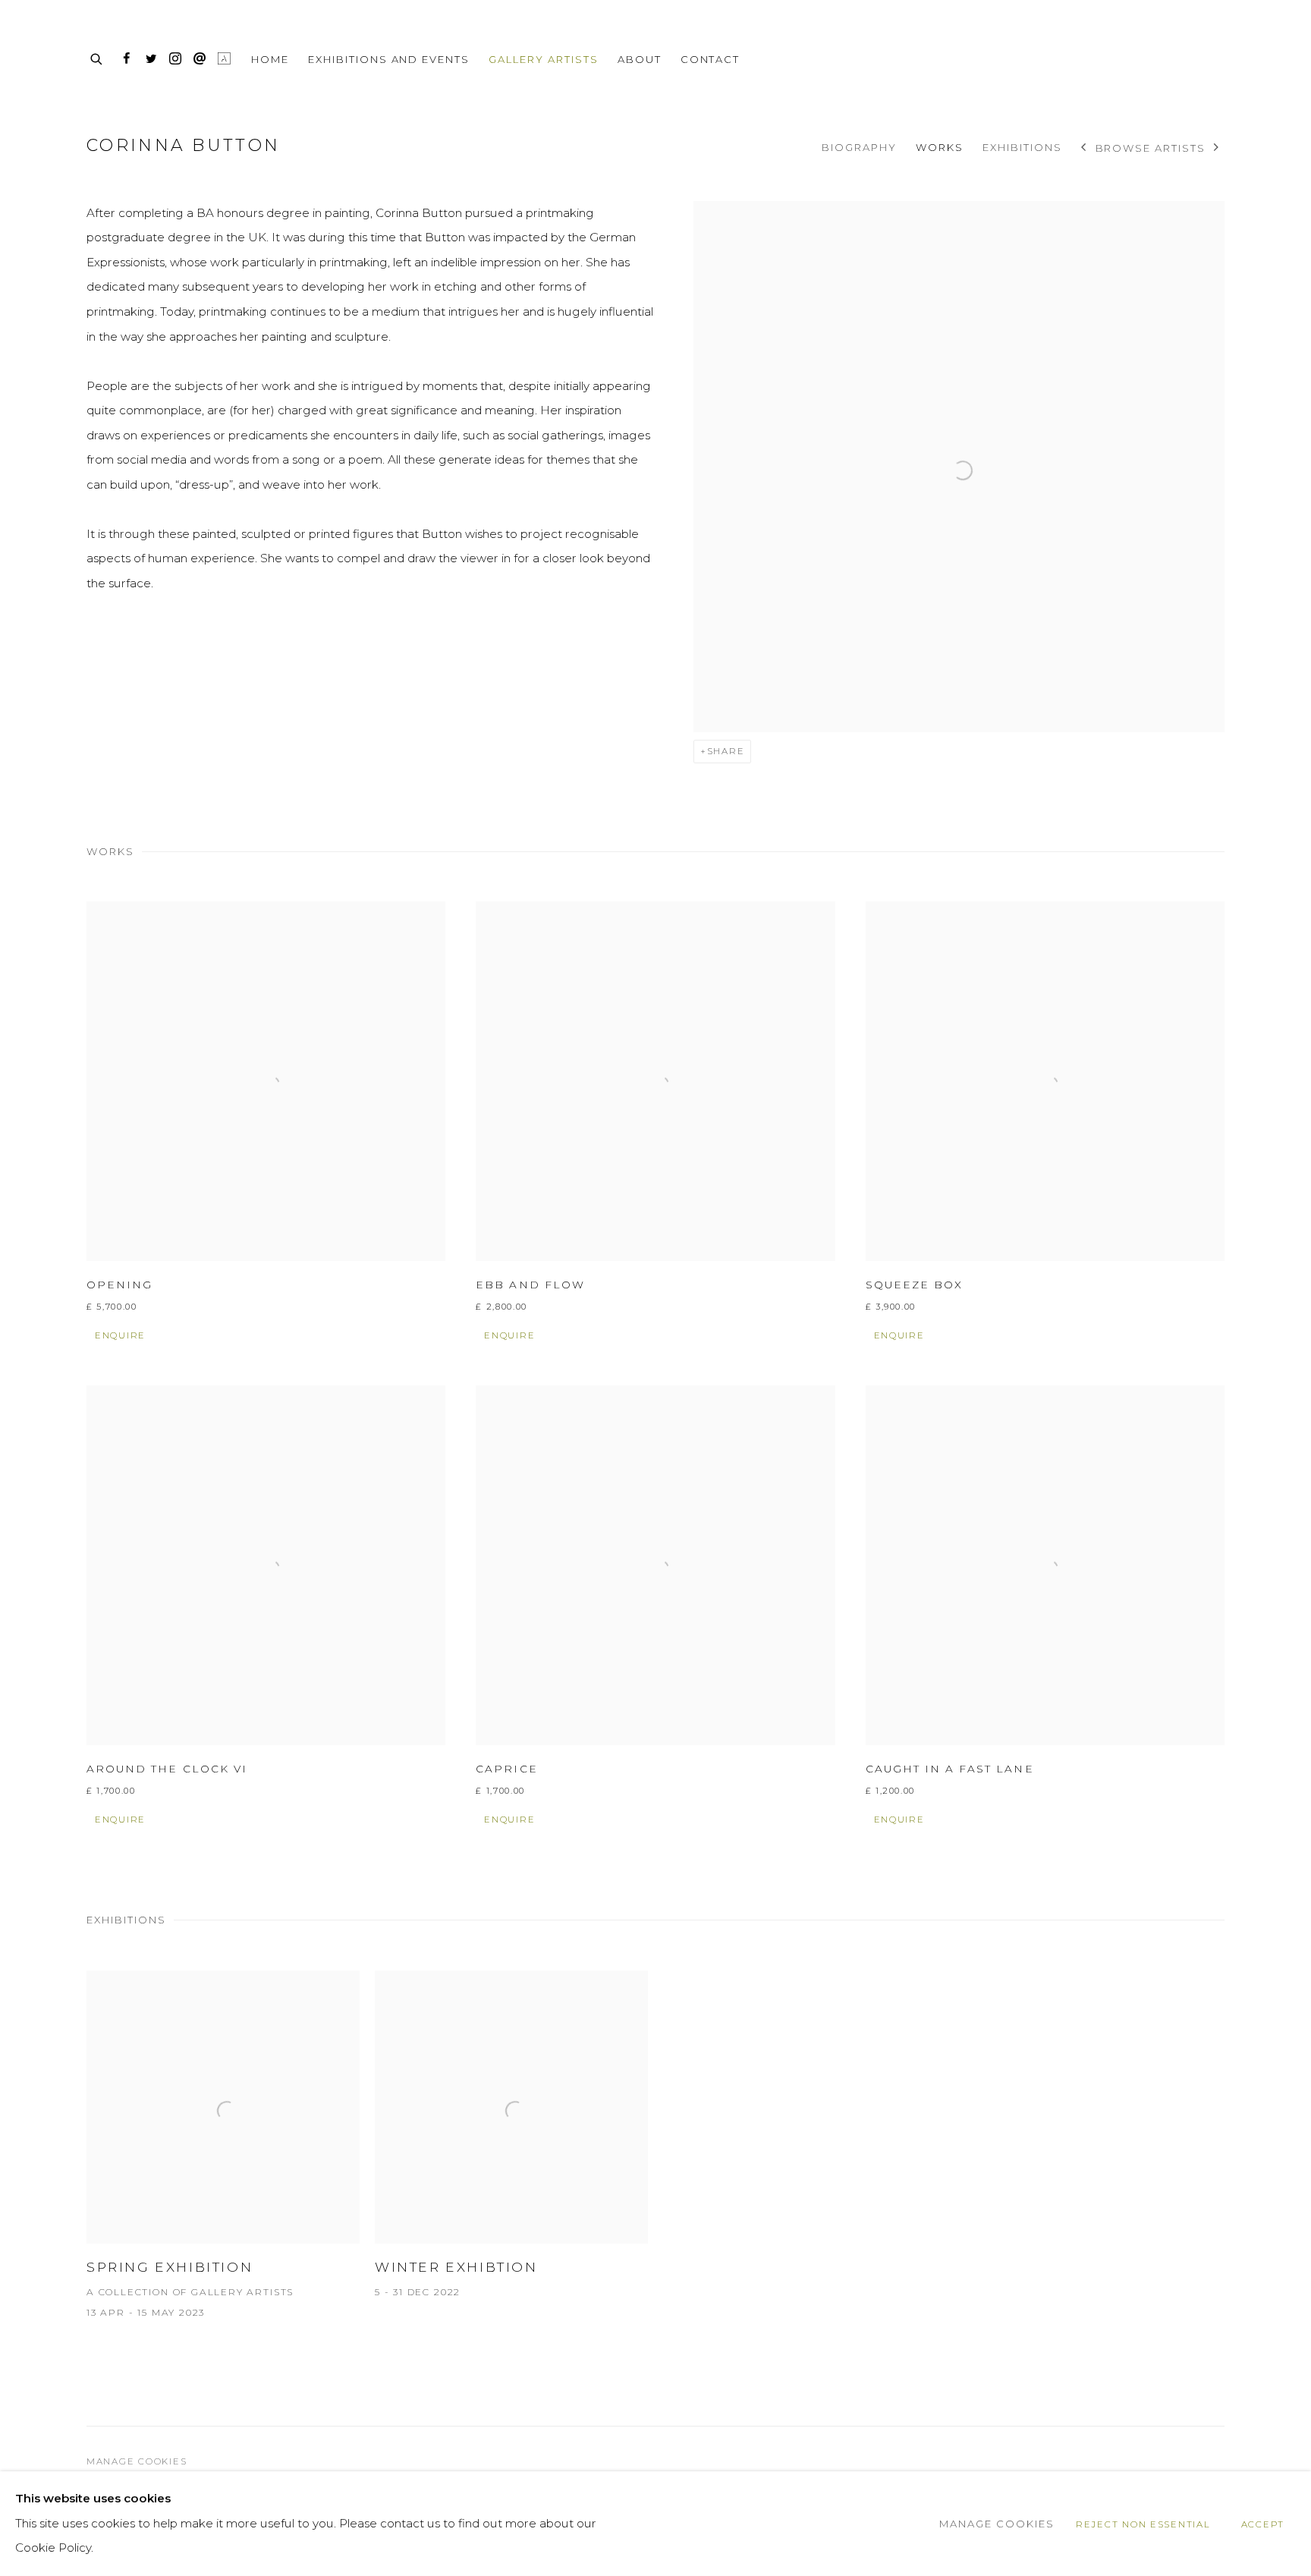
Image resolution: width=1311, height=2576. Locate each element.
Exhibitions (1022, 147)
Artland (224, 59)
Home (270, 59)
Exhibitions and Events (389, 59)
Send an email (200, 59)
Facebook (127, 59)
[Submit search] (97, 57)
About (640, 59)
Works (940, 147)
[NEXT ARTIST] (1217, 149)
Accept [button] (1263, 2524)
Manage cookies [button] (137, 2461)
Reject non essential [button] (1143, 2524)
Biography (859, 147)
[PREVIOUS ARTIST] (1084, 149)
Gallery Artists (544, 59)
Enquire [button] (120, 1335)
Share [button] (726, 751)
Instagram (175, 59)
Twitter (151, 59)
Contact (711, 59)
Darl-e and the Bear (1149, 59)
